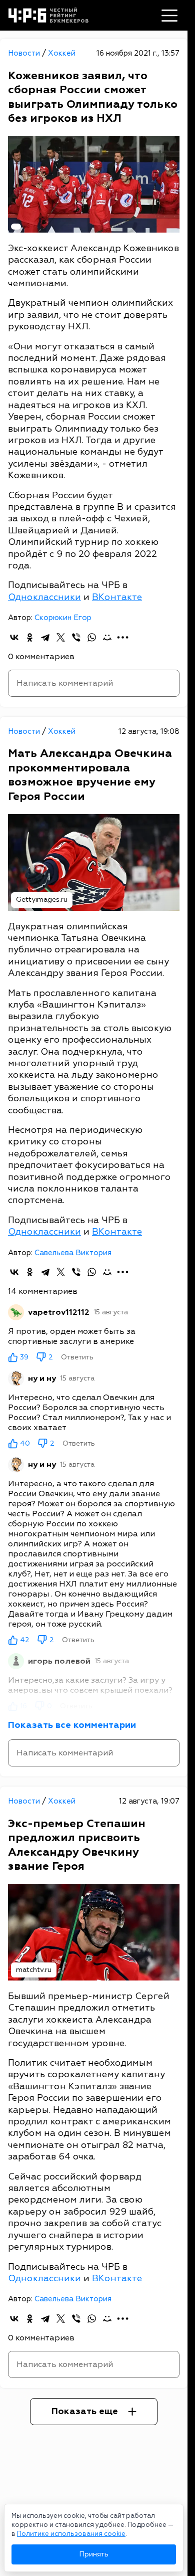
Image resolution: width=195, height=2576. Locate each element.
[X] (61, 637)
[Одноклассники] (30, 637)
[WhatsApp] (92, 637)
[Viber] (76, 637)
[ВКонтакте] (14, 637)
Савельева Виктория (73, 1253)
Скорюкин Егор (63, 618)
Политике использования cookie (71, 2534)
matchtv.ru (34, 1970)
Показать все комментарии (72, 1725)
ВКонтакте (117, 597)
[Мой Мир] (107, 637)
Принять (94, 2554)
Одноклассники (44, 597)
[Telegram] (45, 637)
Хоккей (62, 53)
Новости (25, 53)
